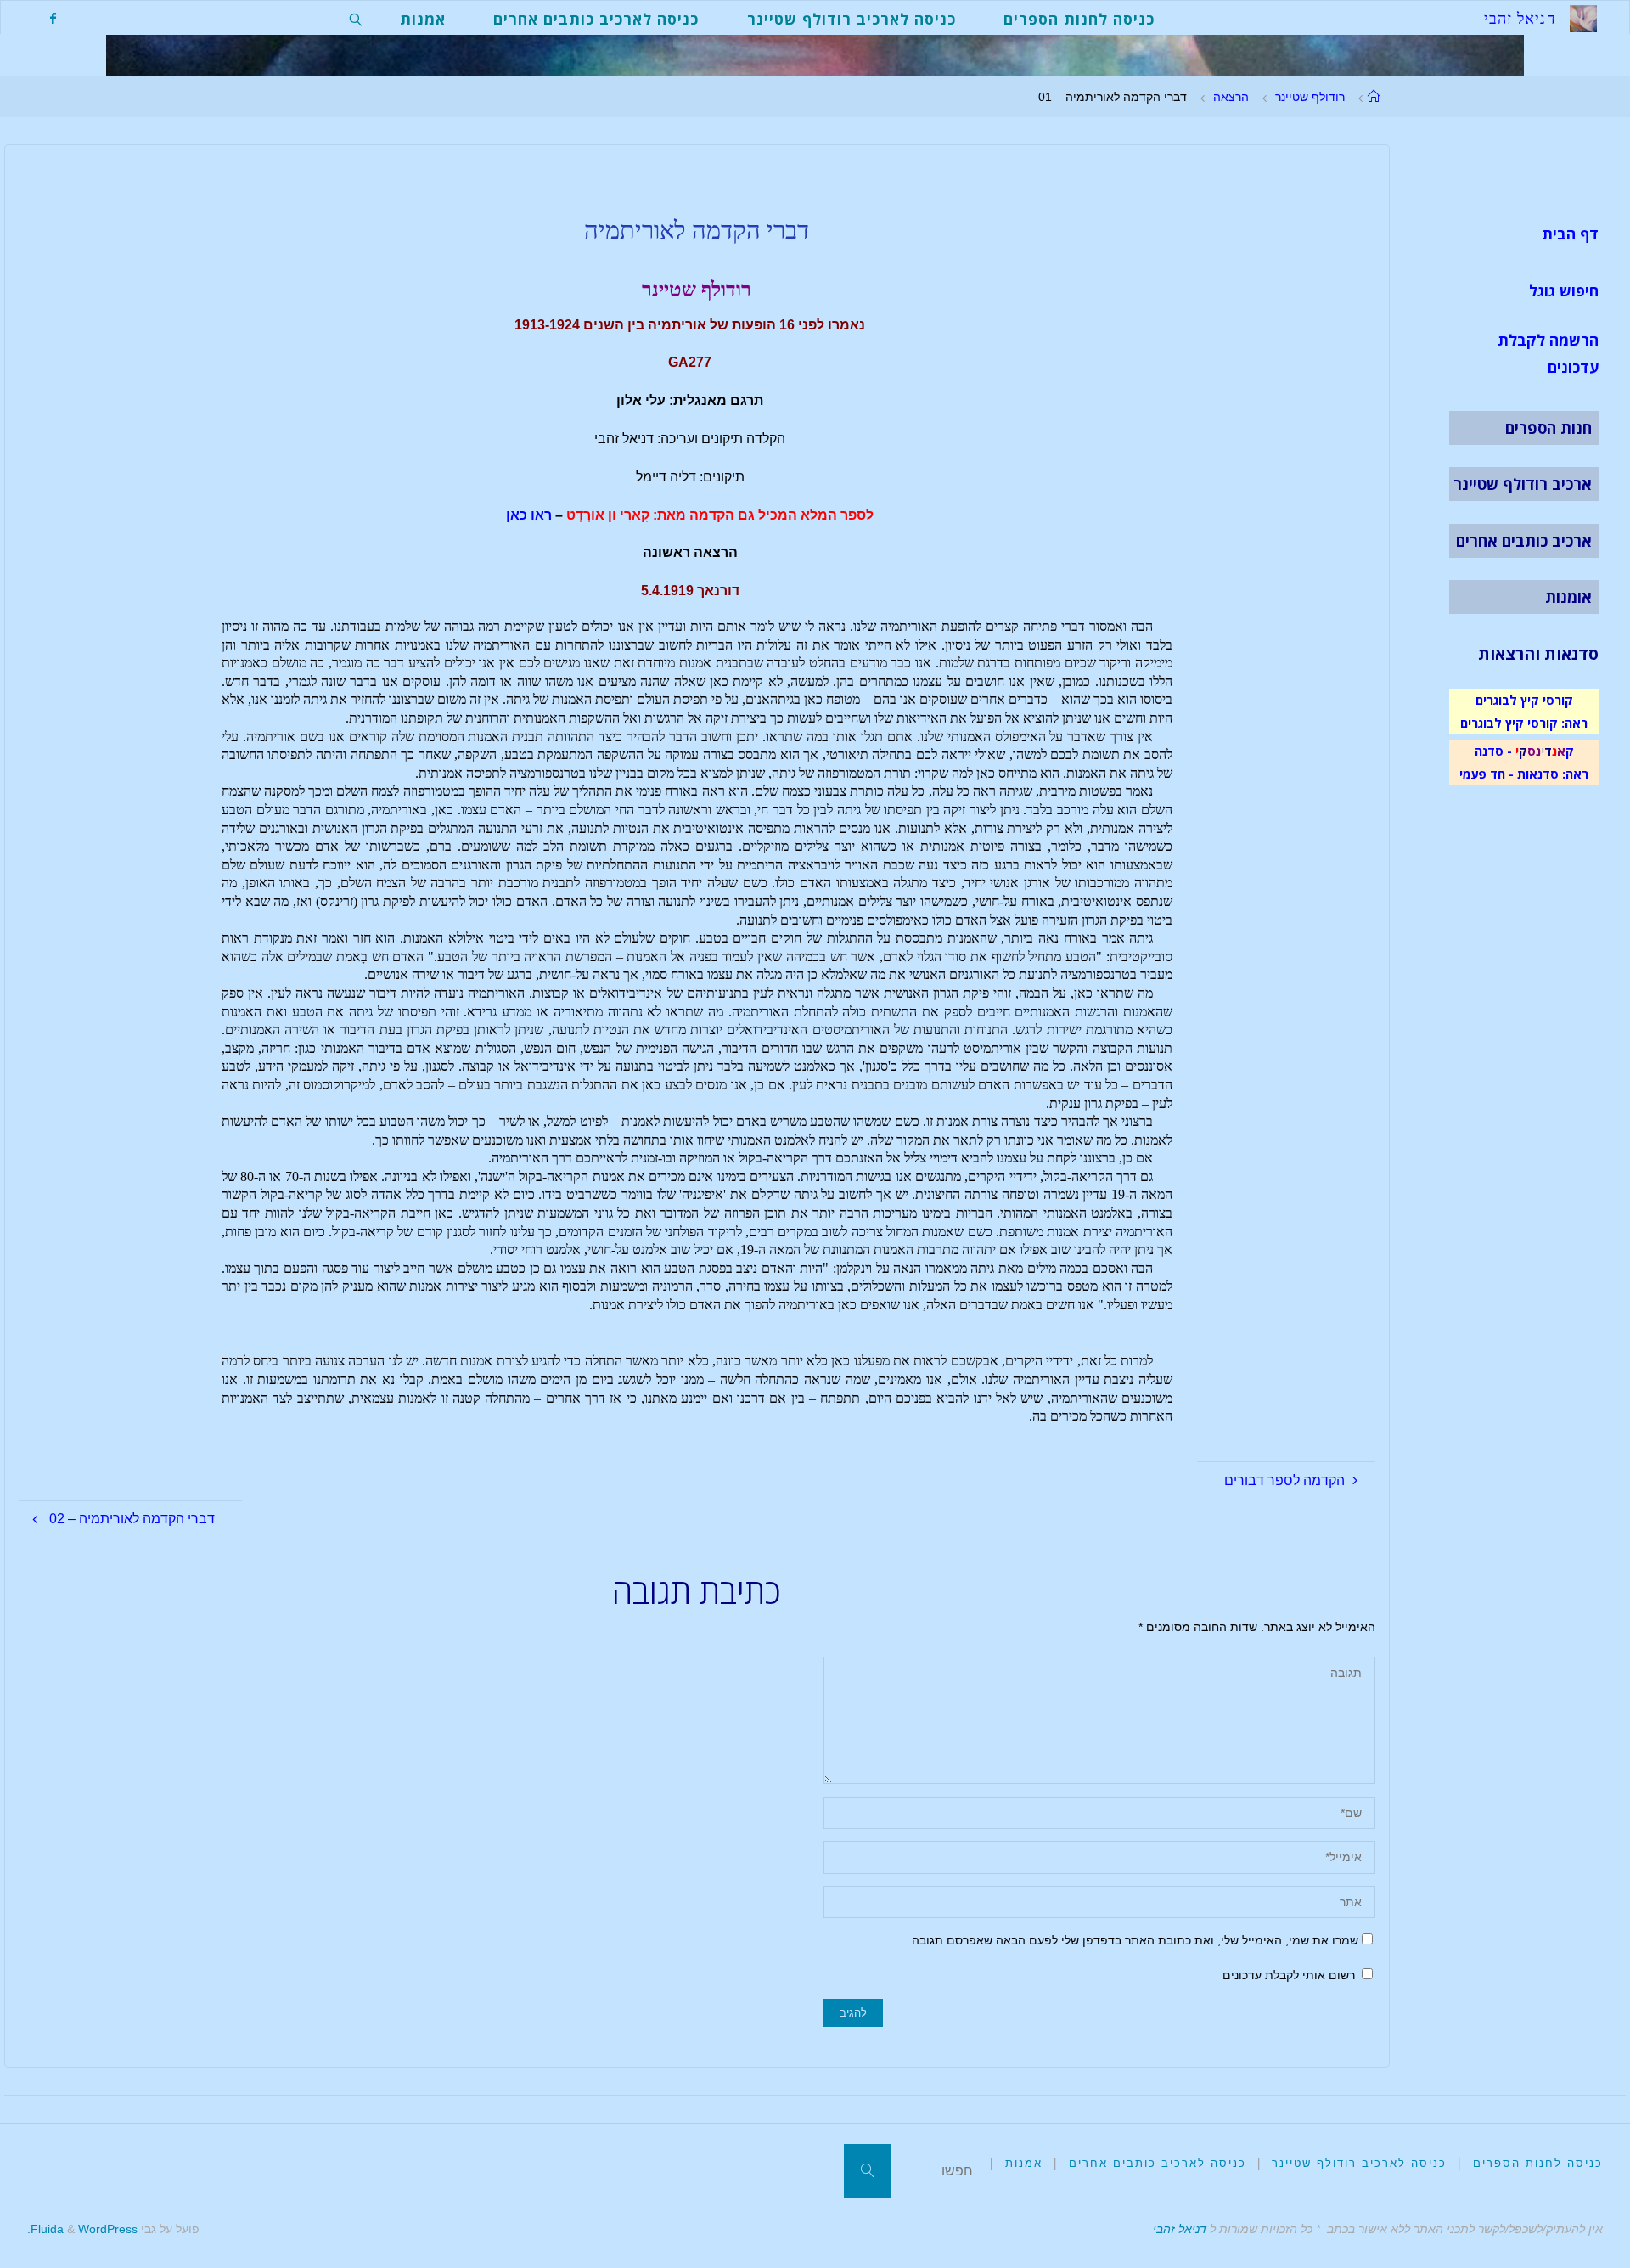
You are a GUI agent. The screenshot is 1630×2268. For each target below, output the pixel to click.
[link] (356, 18)
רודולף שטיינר (1310, 97)
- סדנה (1493, 751)
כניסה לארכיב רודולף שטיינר (1359, 2163)
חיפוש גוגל (1564, 290)
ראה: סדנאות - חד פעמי (1524, 774)
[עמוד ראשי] (1374, 97)
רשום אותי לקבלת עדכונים (1290, 1975)
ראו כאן (529, 515)
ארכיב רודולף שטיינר (1523, 484)
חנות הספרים (1548, 428)
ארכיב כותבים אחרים (1524, 541)
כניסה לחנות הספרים (1538, 2163)
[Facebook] (52, 18)
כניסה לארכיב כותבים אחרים (1158, 2163)
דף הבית (1570, 234)
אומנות (1568, 597)
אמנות (1024, 2163)
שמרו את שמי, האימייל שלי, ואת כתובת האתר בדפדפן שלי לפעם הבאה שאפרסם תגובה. (1133, 1940)
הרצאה (1231, 97)
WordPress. (82, 2229)
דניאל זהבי (1180, 2229)
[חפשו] (868, 2171)
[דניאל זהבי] (1583, 17)
